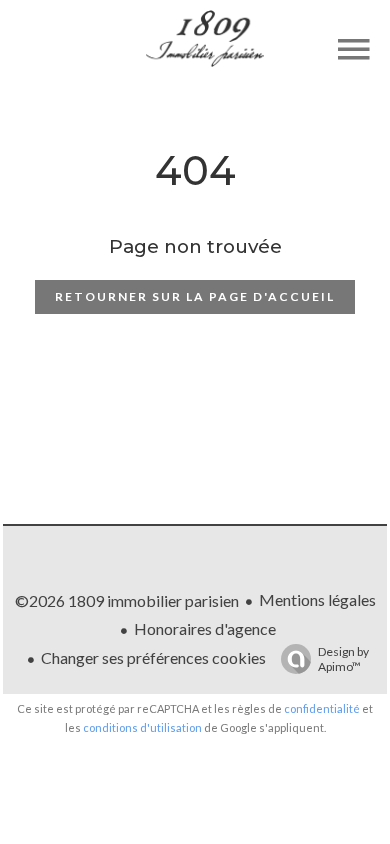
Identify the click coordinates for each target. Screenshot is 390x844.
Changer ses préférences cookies (153, 657)
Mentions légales (317, 599)
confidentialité (322, 708)
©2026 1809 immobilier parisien (127, 600)
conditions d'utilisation (142, 727)
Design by (343, 659)
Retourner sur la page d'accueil (195, 296)
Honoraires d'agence (205, 628)
